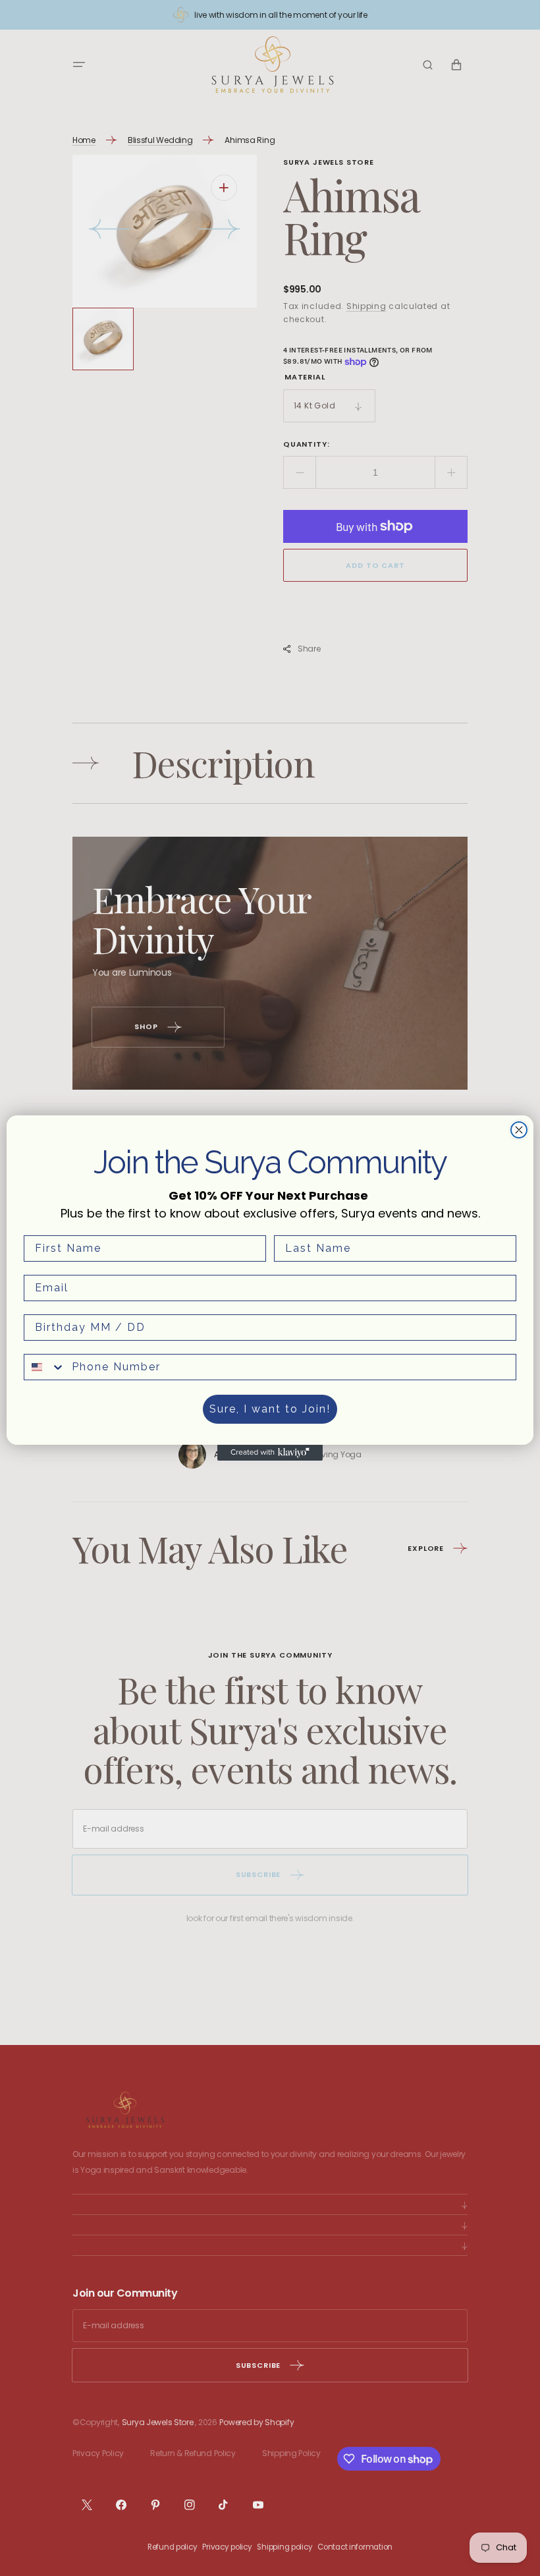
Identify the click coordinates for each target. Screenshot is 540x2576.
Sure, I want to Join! (270, 1409)
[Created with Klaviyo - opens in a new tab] (270, 1453)
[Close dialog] (519, 1130)
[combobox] (45, 1367)
